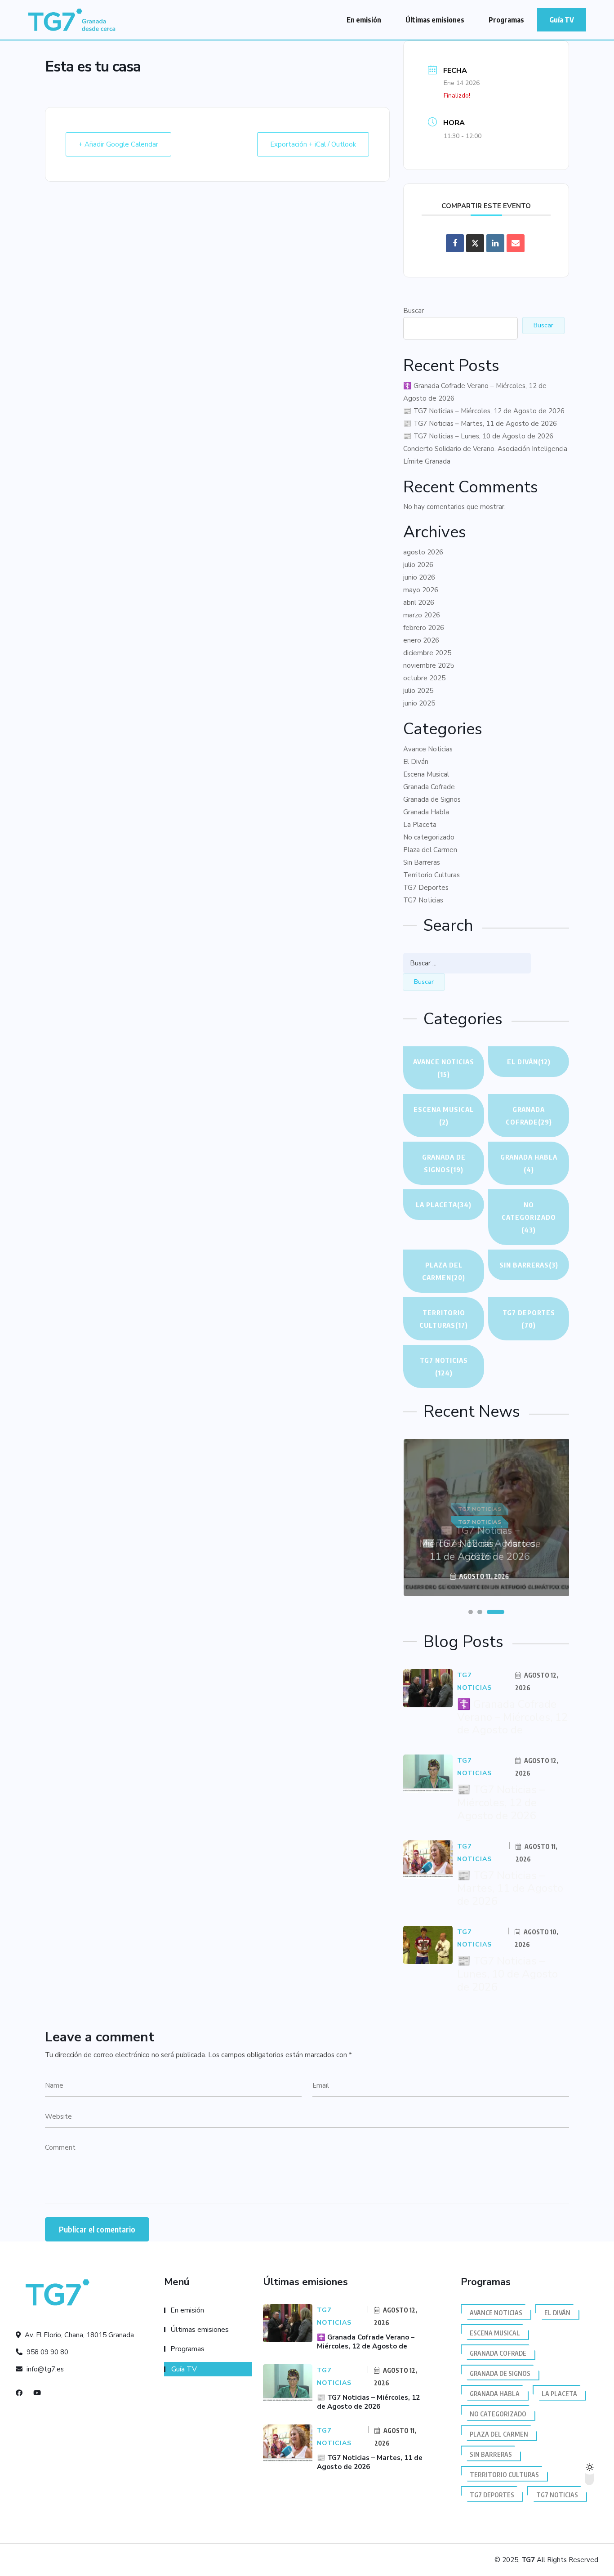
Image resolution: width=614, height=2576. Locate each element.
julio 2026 (418, 565)
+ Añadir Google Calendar (118, 144)
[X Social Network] (475, 243)
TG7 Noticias (423, 900)
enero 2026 (421, 640)
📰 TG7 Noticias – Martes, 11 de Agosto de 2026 (480, 424)
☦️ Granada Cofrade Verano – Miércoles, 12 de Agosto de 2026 (475, 392)
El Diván (416, 762)
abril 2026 (419, 603)
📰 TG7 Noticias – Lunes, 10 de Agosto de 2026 (478, 436)
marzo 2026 (422, 615)
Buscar (414, 311)
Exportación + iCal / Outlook (313, 144)
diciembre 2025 (427, 653)
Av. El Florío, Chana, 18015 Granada (78, 2335)
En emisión (364, 20)
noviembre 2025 (429, 665)
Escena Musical (426, 774)
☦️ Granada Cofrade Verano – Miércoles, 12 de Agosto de (512, 1717)
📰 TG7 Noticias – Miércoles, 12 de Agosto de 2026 (484, 411)
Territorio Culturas (432, 875)
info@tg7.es (44, 2369)
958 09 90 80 (47, 2352)
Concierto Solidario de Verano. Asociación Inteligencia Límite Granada (485, 455)
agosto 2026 (423, 552)
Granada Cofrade (429, 787)
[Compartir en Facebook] (455, 243)
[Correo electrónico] (516, 243)
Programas (506, 20)
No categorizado (429, 837)
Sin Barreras (422, 862)
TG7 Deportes (426, 888)
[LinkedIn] (495, 243)
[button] (471, 1612)
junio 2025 (419, 703)
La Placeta (420, 825)
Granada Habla (426, 812)
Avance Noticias (428, 749)
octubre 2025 (424, 678)
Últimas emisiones (435, 20)
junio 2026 (419, 577)
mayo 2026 (421, 590)
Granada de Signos (432, 799)
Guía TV (562, 20)
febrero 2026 (424, 628)
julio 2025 (418, 691)
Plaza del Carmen (430, 850)
